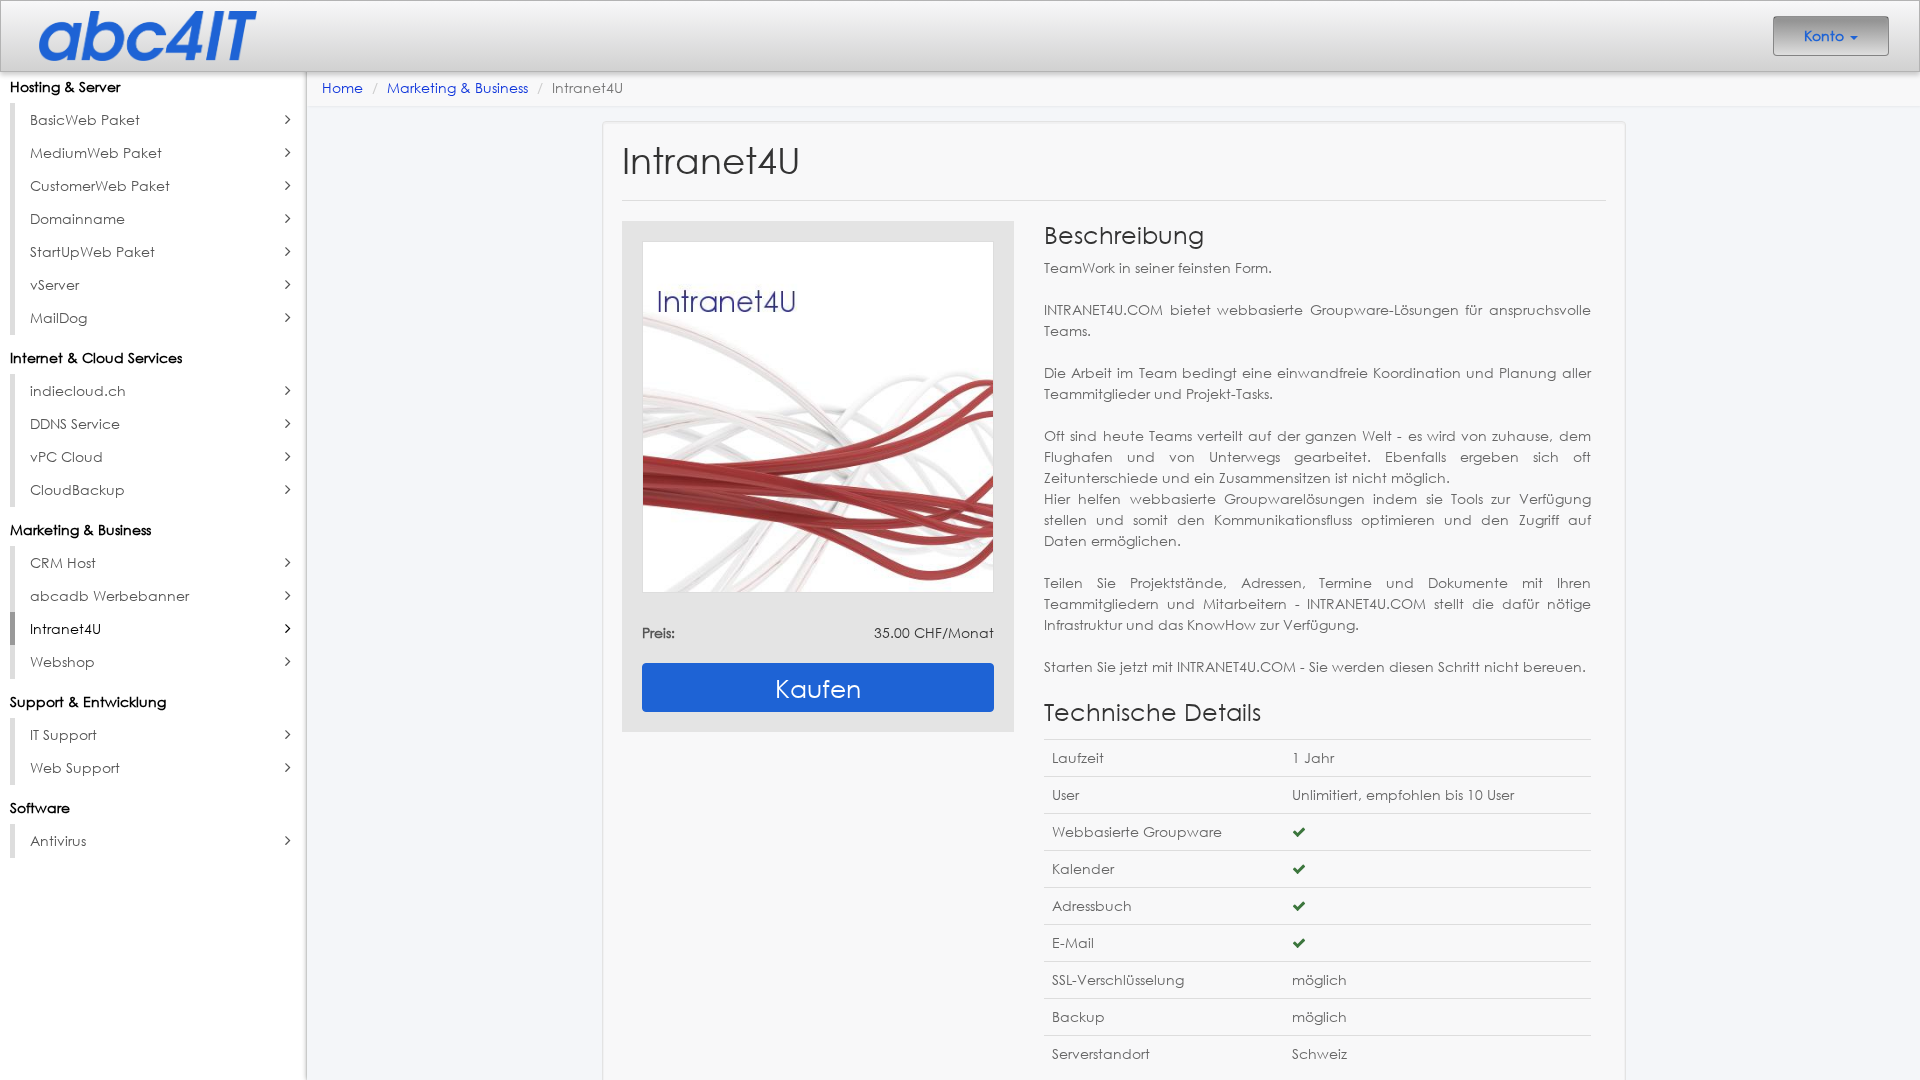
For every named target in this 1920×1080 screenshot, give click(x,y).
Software (40, 807)
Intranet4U (65, 628)
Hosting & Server (65, 86)
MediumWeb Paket (96, 152)
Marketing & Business (80, 529)
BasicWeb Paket (85, 119)
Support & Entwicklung (88, 701)
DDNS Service (75, 423)
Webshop (62, 661)
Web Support (75, 767)
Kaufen (818, 687)
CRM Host (63, 562)
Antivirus (58, 840)
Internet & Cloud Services (96, 357)
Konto (1826, 35)
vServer (54, 284)
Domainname (77, 218)
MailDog (58, 317)
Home (342, 87)
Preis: (658, 632)
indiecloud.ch (78, 390)
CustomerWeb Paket (100, 185)
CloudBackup (77, 489)
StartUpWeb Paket (92, 251)
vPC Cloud (66, 456)
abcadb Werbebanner (109, 595)
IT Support (63, 734)
